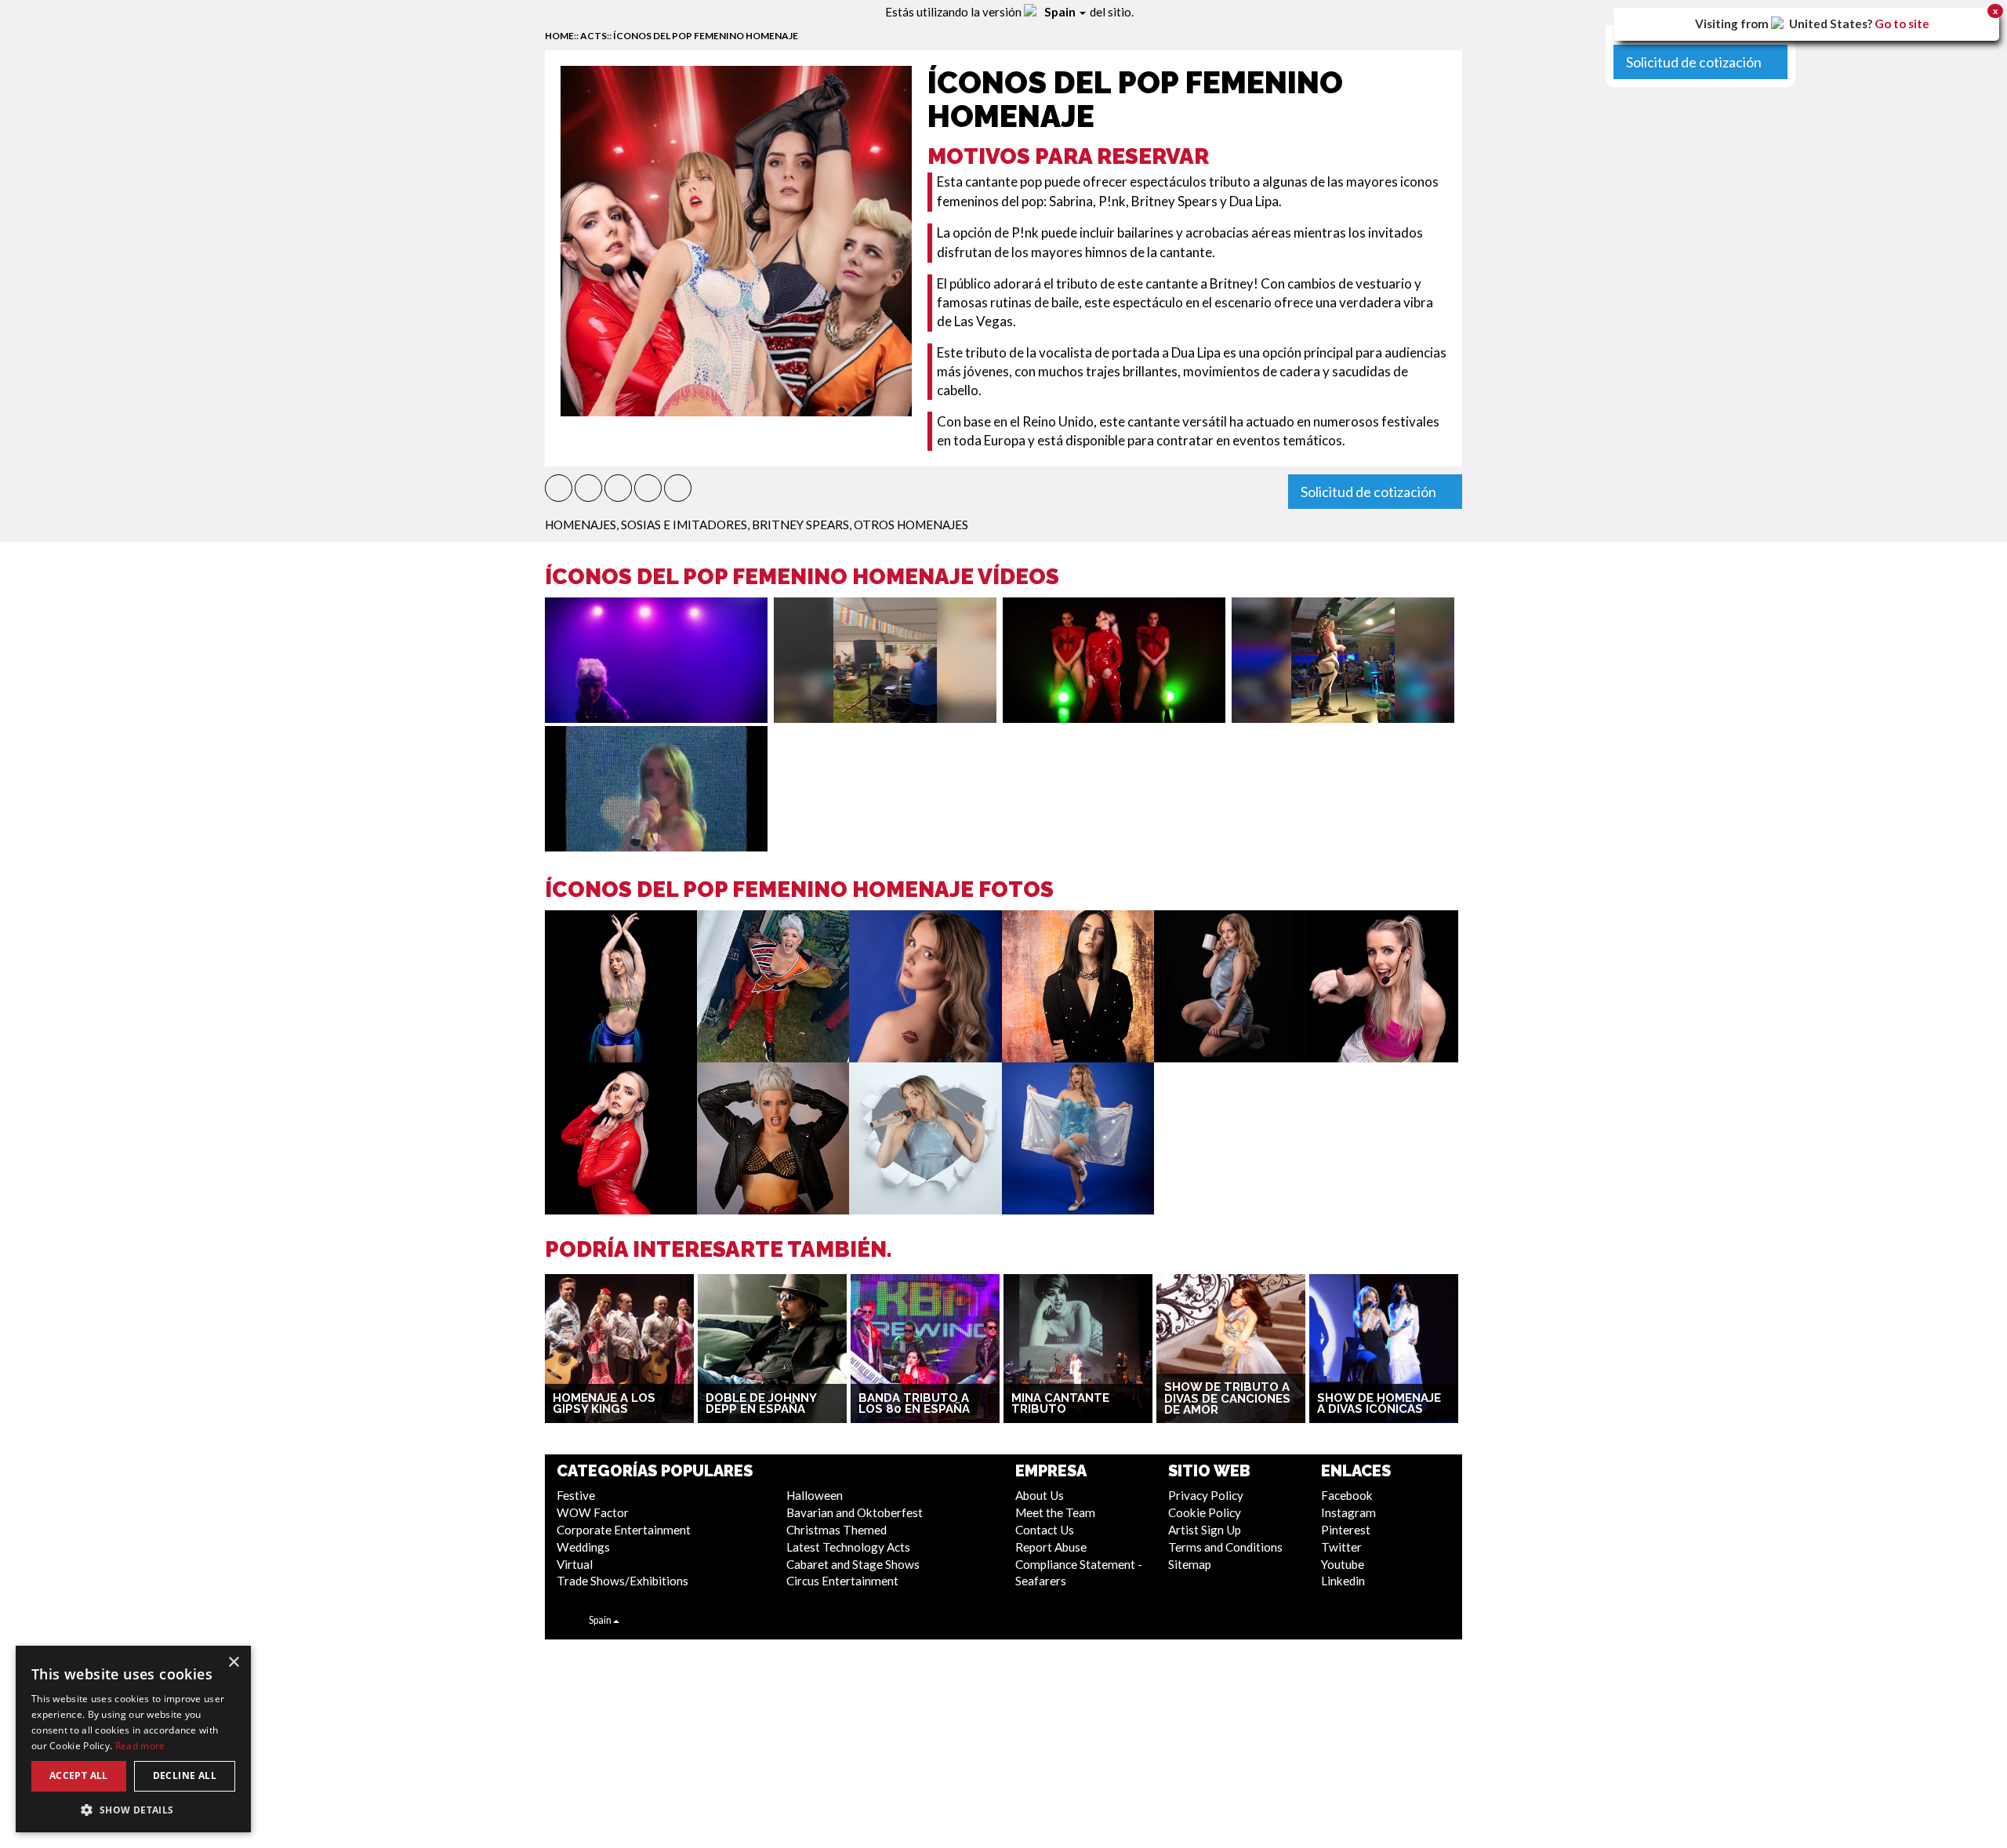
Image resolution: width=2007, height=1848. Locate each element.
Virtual (575, 1564)
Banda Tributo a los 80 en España (914, 1404)
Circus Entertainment (842, 1581)
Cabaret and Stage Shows (853, 1564)
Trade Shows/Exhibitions (622, 1581)
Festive (576, 1495)
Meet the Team (1055, 1512)
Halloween (815, 1495)
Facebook (1347, 1495)
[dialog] (133, 1739)
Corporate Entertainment (624, 1530)
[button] (559, 488)
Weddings (583, 1547)
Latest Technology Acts (848, 1547)
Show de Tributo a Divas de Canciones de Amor (1227, 1398)
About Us (1040, 1495)
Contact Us (1045, 1530)
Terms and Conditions (1225, 1547)
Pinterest (1346, 1530)
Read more (140, 1746)
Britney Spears (800, 525)
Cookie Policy (1205, 1512)
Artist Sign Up (1205, 1530)
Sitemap (1190, 1564)
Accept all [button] (79, 1775)
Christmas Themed (837, 1530)
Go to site (1902, 24)
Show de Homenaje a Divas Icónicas (1379, 1404)
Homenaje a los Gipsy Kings (604, 1404)
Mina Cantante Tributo (1060, 1404)
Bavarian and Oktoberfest (855, 1512)
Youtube (1343, 1564)
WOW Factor (593, 1512)
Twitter (1341, 1547)
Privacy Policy (1206, 1495)
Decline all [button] (185, 1775)
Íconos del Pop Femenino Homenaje (706, 36)
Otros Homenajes (911, 525)
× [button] (233, 1663)
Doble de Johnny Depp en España (761, 1404)
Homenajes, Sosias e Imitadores (646, 525)
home (559, 36)
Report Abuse (1051, 1547)
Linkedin (1343, 1581)
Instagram (1348, 1512)
